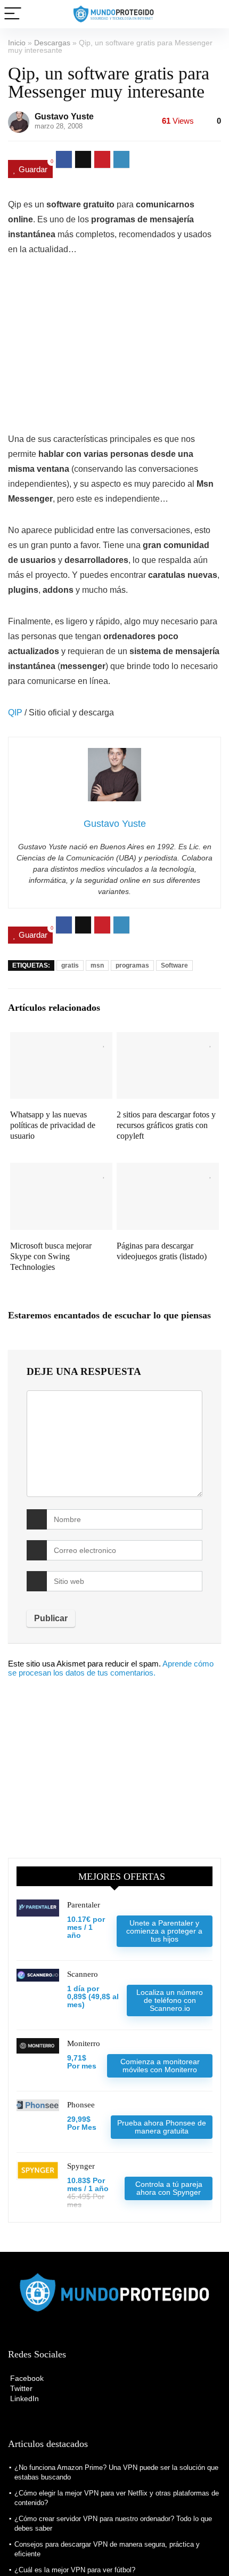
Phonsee (81, 2105)
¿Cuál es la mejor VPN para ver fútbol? (75, 2570)
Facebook (26, 2378)
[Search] (212, 14)
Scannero (83, 1974)
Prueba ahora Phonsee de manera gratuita (162, 2127)
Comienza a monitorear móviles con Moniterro (160, 2066)
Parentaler (84, 1905)
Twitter (20, 2388)
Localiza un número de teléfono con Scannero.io (170, 2000)
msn (97, 965)
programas (132, 965)
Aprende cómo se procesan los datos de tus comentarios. (111, 1668)
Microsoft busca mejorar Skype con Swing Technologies (51, 1256)
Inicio (17, 43)
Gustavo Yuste (64, 116)
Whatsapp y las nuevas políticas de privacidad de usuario (53, 1125)
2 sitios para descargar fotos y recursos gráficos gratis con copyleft (166, 1125)
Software (174, 965)
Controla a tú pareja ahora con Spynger (169, 2188)
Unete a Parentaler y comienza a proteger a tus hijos (164, 1931)
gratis (70, 965)
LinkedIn (23, 2398)
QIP (15, 713)
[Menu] (13, 14)
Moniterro (84, 2043)
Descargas (52, 43)
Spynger (81, 2166)
